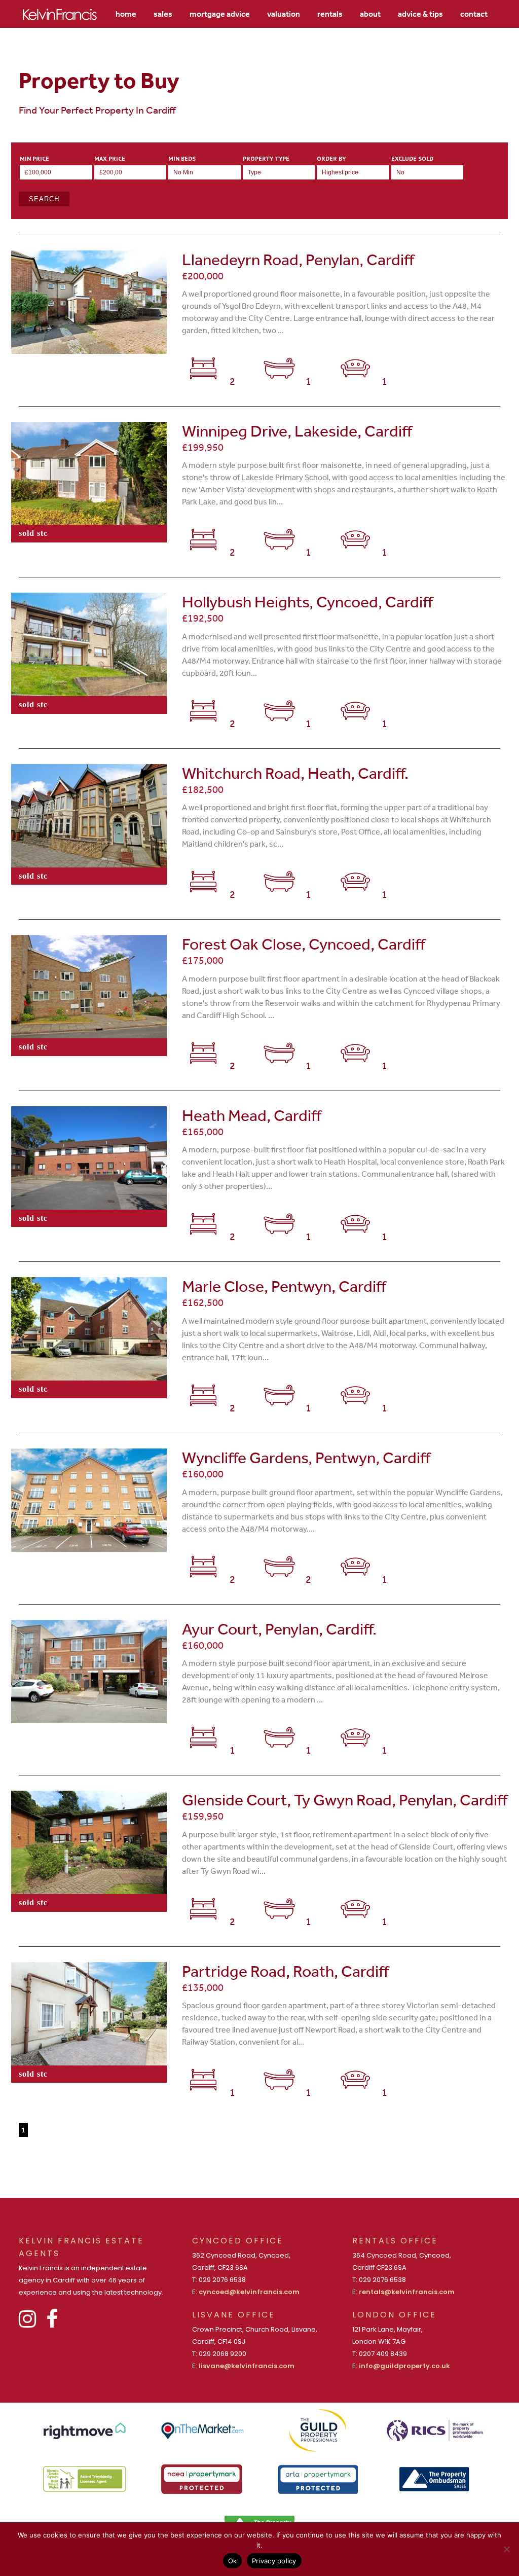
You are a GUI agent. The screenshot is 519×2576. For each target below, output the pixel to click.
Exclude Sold (412, 159)
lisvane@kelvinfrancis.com (247, 2366)
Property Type (266, 159)
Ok (233, 2561)
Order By (331, 159)
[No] (506, 2549)
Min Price (34, 159)
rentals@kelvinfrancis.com (407, 2292)
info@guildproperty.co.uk (404, 2366)
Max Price (110, 159)
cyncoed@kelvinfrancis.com (249, 2292)
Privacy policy (274, 2561)
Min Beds (182, 159)
